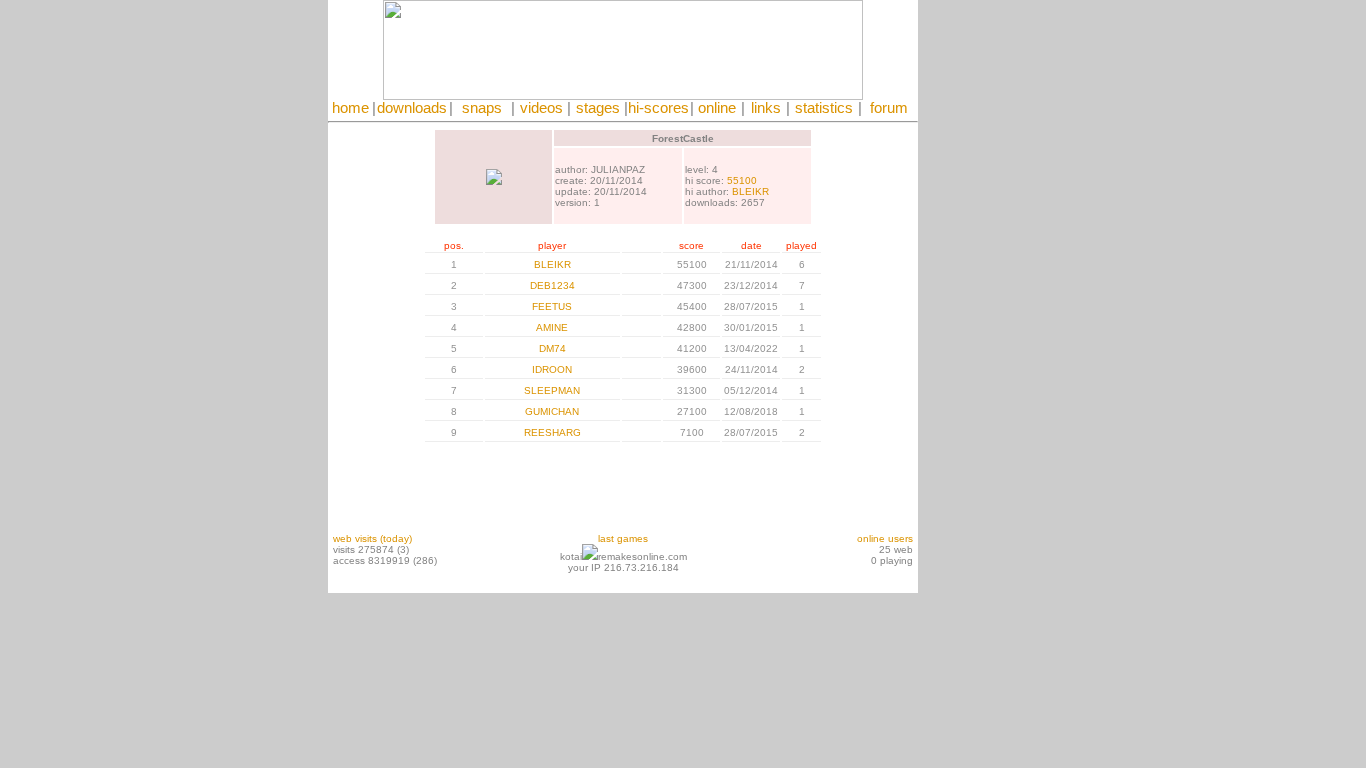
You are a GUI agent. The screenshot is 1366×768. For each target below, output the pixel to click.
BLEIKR (750, 191)
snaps (482, 108)
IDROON (552, 369)
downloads (412, 108)
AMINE (552, 327)
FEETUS (552, 306)
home (350, 108)
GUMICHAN (552, 411)
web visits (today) (372, 538)
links (766, 108)
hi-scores (658, 108)
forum (889, 108)
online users (885, 538)
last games (623, 538)
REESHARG (552, 432)
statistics (824, 108)
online (717, 108)
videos (541, 108)
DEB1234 (552, 285)
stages (598, 108)
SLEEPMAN (552, 390)
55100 (742, 180)
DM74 (552, 348)
